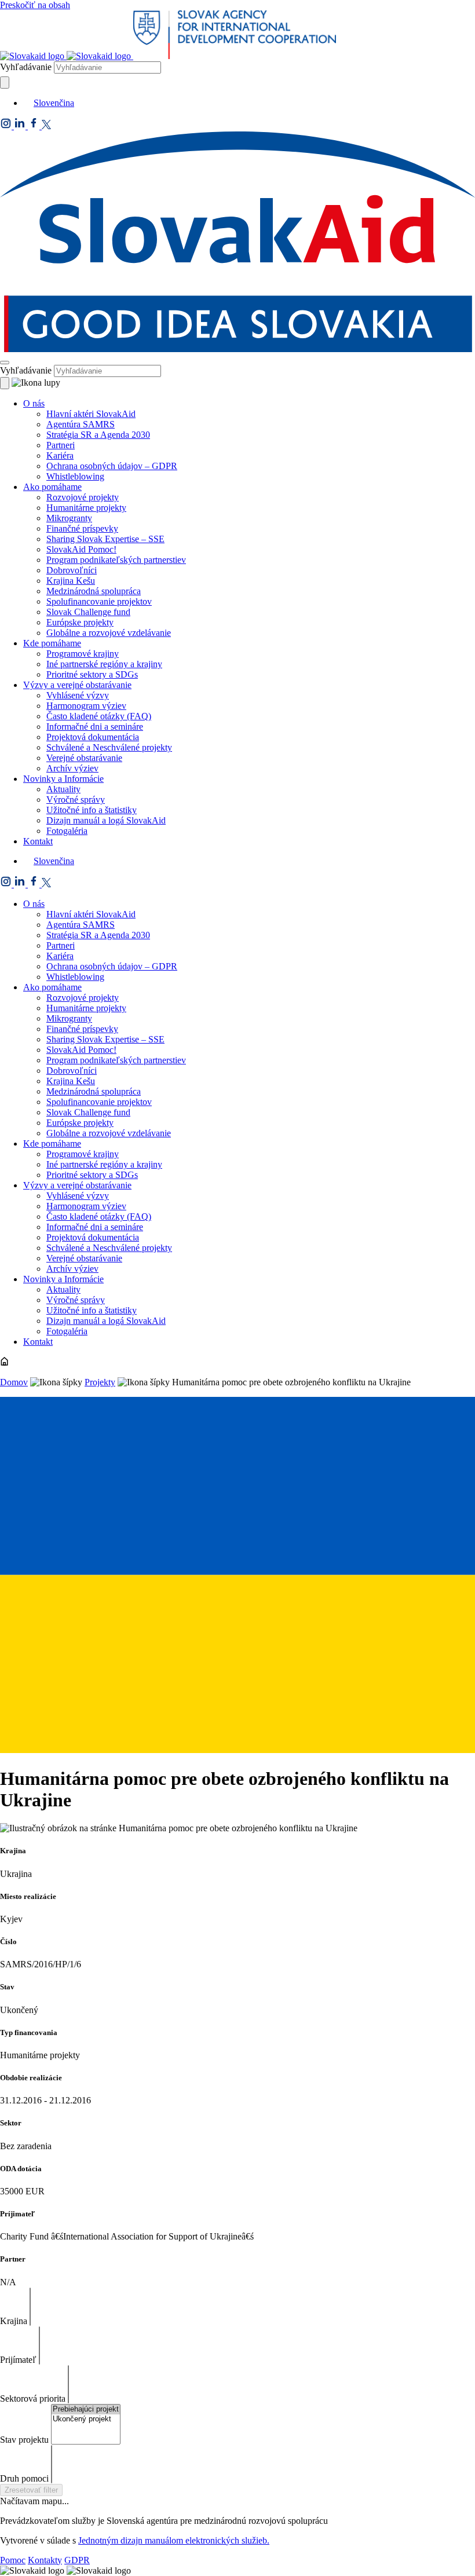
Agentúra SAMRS (81, 424)
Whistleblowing (75, 476)
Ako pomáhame (52, 487)
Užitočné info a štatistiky (92, 810)
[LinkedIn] (21, 126)
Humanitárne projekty (86, 508)
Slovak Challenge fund (88, 612)
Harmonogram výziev (86, 706)
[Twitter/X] (46, 126)
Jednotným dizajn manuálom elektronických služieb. (174, 2540)
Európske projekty (80, 622)
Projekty (100, 1382)
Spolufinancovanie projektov (99, 601)
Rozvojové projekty (83, 497)
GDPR (77, 2560)
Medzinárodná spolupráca (94, 591)
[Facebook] (35, 126)
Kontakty (45, 2560)
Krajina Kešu (71, 581)
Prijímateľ (18, 2360)
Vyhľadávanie (26, 67)
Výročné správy (76, 799)
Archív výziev (72, 768)
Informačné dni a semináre (95, 727)
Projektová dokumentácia (93, 737)
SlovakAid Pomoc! (81, 549)
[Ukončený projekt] (86, 2419)
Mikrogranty (69, 518)
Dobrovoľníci (72, 570)
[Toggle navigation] (5, 363)
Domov (14, 1382)
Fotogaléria (67, 831)
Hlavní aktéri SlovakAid (91, 414)
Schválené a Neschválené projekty (109, 747)
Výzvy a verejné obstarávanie (77, 685)
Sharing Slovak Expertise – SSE (105, 539)
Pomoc (13, 2560)
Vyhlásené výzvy (78, 695)
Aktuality (63, 789)
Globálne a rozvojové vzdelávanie (109, 633)
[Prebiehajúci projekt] (86, 2409)
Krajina (14, 2321)
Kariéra (60, 455)
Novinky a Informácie (63, 779)
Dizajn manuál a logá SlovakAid (106, 820)
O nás (34, 403)
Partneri (61, 445)
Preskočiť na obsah (35, 5)
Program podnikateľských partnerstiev (116, 560)
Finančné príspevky (82, 528)
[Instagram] (7, 126)
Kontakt (38, 841)
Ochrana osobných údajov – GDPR (112, 466)
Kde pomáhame (52, 643)
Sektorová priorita (33, 2398)
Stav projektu (24, 2440)
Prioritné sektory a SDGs (92, 674)
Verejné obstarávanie (84, 758)
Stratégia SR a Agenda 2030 (98, 435)
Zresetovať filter (31, 2490)
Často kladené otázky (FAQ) (99, 716)
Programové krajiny (83, 654)
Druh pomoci (24, 2478)
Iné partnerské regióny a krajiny (104, 664)
